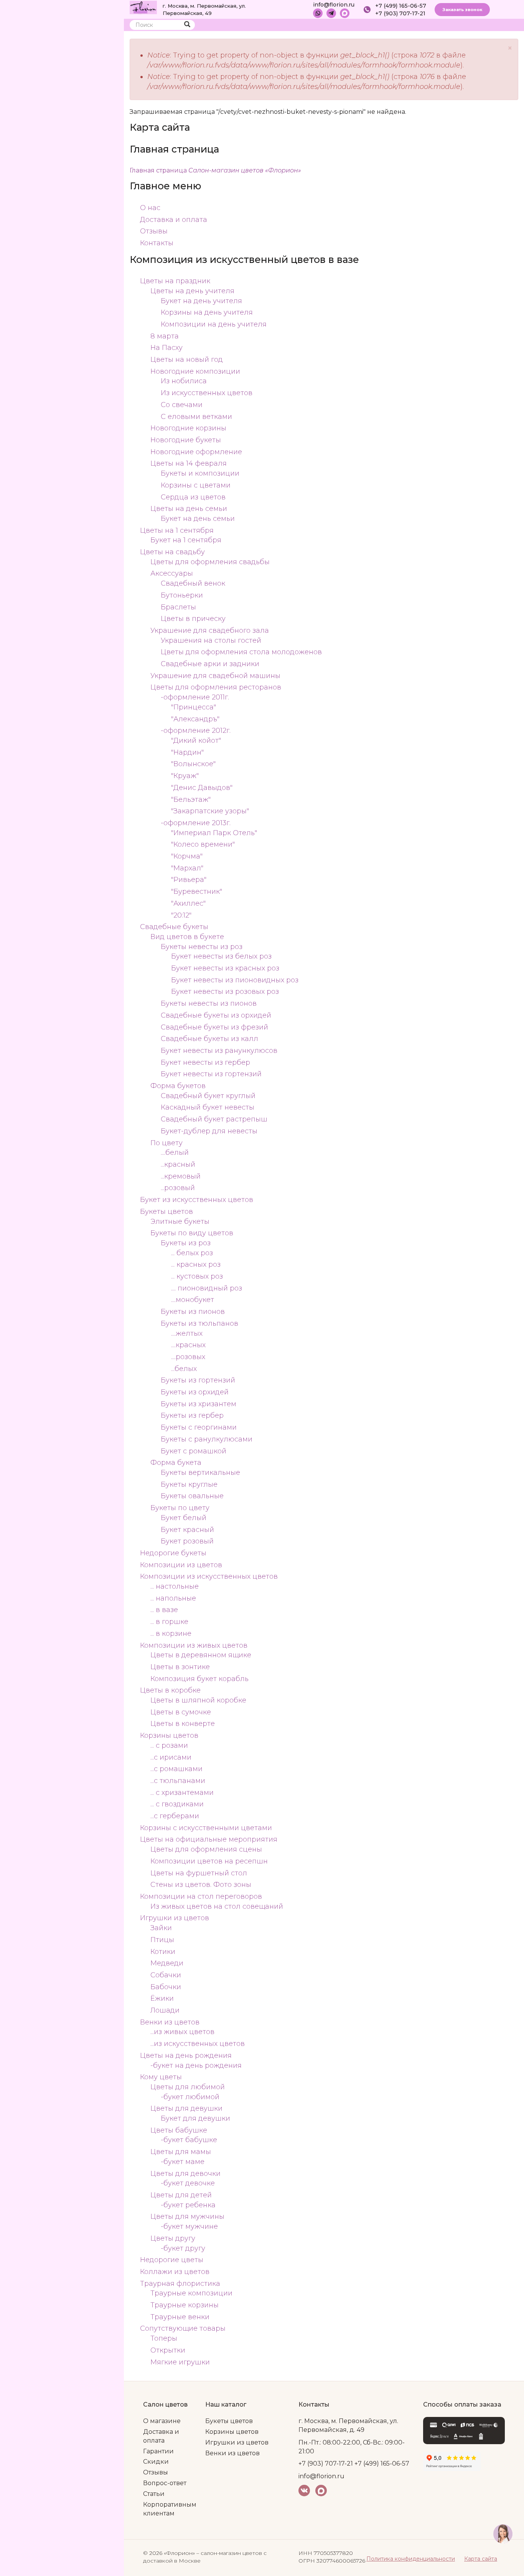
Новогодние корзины (188, 428)
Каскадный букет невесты (208, 1107)
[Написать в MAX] (345, 13)
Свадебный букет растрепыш (214, 1119)
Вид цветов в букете (187, 937)
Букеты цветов (166, 1212)
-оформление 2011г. (195, 697)
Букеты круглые (189, 1484)
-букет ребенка (188, 2205)
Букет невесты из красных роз (225, 968)
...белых (184, 1369)
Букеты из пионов (193, 1312)
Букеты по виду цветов (192, 1233)
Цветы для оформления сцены (206, 1849)
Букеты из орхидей (195, 1392)
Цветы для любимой (188, 2087)
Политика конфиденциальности (411, 2559)
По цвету (166, 1143)
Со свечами (182, 405)
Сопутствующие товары (183, 2328)
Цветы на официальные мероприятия (209, 1839)
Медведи (167, 1963)
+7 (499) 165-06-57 (401, 6)
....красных (188, 1345)
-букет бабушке (189, 2140)
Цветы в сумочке (181, 1712)
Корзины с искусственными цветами (206, 1828)
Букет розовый (187, 1541)
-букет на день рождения (196, 2065)
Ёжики (162, 1998)
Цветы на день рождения (186, 2056)
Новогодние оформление (196, 452)
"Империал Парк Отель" (214, 833)
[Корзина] (484, 27)
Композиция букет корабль (199, 1679)
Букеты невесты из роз (202, 947)
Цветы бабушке (179, 2130)
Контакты (157, 243)
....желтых (187, 1333)
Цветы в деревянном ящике (201, 1655)
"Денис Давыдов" (202, 788)
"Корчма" (187, 856)
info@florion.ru (334, 5)
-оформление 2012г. (196, 731)
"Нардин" (187, 752)
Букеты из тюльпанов (199, 1323)
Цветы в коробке (170, 1690)
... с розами (169, 1745)
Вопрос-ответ (165, 2483)
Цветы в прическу (193, 619)
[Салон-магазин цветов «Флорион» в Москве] (143, 7)
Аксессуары (172, 573)
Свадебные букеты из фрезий (214, 1027)
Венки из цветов (170, 2022)
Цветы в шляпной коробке (198, 1700)
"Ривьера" (189, 880)
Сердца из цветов (193, 497)
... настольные (175, 1586)
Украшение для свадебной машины (215, 676)
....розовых (188, 1357)
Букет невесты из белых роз (221, 956)
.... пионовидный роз (207, 1288)
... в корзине (171, 1634)
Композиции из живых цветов (194, 1645)
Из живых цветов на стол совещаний (217, 1906)
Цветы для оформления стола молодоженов (241, 652)
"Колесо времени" (203, 844)
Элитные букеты (180, 1222)
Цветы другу (173, 2238)
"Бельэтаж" (191, 800)
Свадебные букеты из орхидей (216, 1015)
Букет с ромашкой (194, 1451)
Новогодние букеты (186, 440)
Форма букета (176, 1463)
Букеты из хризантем (199, 1404)
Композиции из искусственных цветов (209, 1576)
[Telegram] (331, 13)
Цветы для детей (181, 2195)
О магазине (162, 2421)
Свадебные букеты (174, 927)
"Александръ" (195, 719)
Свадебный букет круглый (208, 1096)
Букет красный (187, 1530)
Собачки (166, 1975)
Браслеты (178, 607)
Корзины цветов (169, 1735)
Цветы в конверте (183, 1724)
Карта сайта (481, 2559)
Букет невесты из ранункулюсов (219, 1051)
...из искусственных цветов (198, 2044)
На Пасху (166, 348)
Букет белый (184, 1518)
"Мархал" (187, 868)
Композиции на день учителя (214, 324)
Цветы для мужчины (187, 2216)
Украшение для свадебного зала (210, 630)
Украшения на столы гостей (211, 640)
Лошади (165, 2010)
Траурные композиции (191, 2293)
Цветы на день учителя (192, 291)
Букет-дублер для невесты (209, 1131)
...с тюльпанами (178, 1781)
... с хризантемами (182, 1793)
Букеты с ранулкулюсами (207, 1439)
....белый (175, 1153)
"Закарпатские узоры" (210, 811)
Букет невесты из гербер (205, 1062)
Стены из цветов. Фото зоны (201, 1885)
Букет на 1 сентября (186, 540)
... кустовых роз (197, 1276)
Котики (163, 1952)
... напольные (173, 1598)
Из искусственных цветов (207, 393)
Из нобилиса (184, 381)
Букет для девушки (195, 2118)
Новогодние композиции (195, 371)
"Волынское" (193, 764)
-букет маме (183, 2162)
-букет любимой (190, 2097)
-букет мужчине (189, 2226)
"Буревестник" (197, 892)
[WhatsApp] (318, 13)
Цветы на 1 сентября (177, 530)
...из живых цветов (182, 2032)
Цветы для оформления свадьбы (210, 562)
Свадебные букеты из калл (209, 1039)
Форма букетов (178, 1086)
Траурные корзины (185, 2305)
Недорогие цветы (172, 2260)
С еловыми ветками (196, 417)
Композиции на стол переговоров (201, 1896)
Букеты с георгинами (199, 1427)
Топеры (164, 2338)
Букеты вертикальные (200, 1473)
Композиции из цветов (181, 1565)
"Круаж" (185, 776)
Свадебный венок (193, 583)
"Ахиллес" (188, 903)
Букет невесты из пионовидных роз (235, 980)
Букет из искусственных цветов (197, 1200)
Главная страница (215, 170)
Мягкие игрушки (180, 2362)
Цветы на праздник (175, 281)
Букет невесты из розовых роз (225, 992)
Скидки (156, 2462)
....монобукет (193, 1300)
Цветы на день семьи (189, 509)
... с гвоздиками (177, 1804)
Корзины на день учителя (207, 312)
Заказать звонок (462, 10)
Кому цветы (161, 2077)
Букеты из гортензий (198, 1380)
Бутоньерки (182, 595)
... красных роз (196, 1264)
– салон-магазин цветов (229, 2553)
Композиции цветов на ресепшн (209, 1861)
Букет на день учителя (201, 301)
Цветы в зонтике (180, 1667)
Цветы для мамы (181, 2152)
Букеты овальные (192, 1496)
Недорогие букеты (173, 1553)
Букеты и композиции (200, 473)
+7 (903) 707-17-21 (400, 13)
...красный (178, 1164)
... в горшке (169, 1622)
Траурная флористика (180, 2284)
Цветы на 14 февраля (189, 463)
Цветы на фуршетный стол (199, 1873)
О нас (150, 208)
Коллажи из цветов (175, 2272)
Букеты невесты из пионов (209, 1003)
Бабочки (166, 1987)
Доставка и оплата (174, 220)
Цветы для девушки (186, 2108)
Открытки (168, 2350)
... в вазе (164, 1610)
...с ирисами (171, 1757)
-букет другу (183, 2248)
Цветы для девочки (185, 2174)
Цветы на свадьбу (172, 552)
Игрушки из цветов (175, 1918)
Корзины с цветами (196, 485)
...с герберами (175, 1816)
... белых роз (192, 1253)
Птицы (162, 1940)
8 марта (165, 336)
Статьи (154, 2494)
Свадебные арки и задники (210, 664)
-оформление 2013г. (196, 823)
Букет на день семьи (198, 519)
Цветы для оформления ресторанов (216, 687)
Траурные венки (180, 2317)
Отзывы (154, 231)
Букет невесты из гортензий (211, 1074)
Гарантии (158, 2451)
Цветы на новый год (187, 360)
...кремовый (181, 1176)
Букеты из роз (186, 1243)
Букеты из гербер (192, 1415)
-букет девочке (188, 2183)
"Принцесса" (194, 707)
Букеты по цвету (180, 1508)
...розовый (178, 1188)
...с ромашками (176, 1769)
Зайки (161, 1928)
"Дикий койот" (196, 740)
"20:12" (181, 915)
